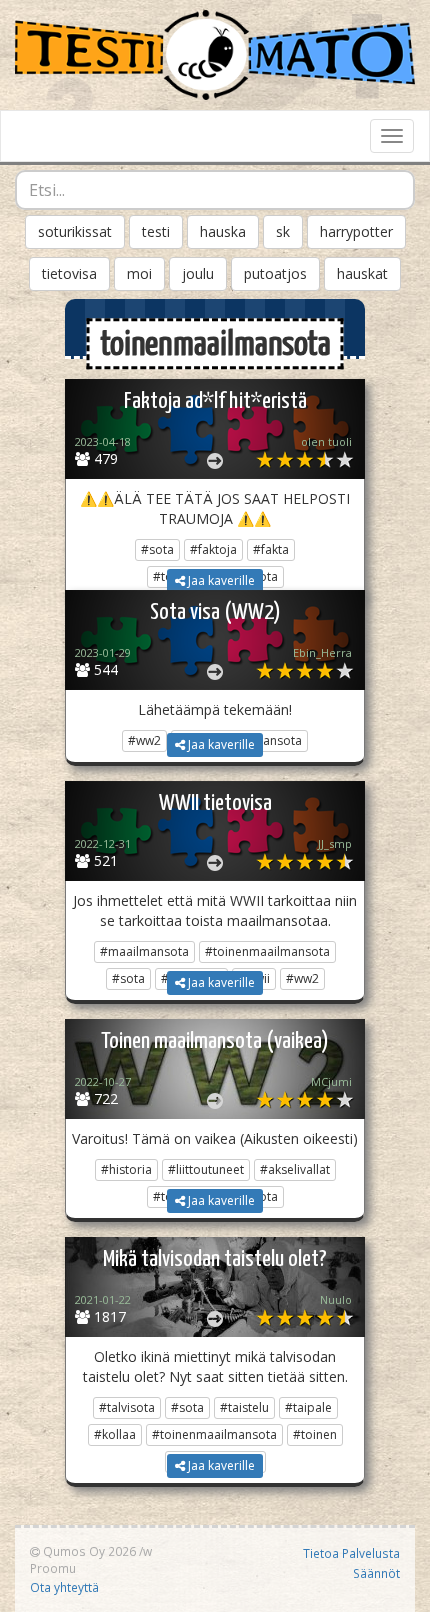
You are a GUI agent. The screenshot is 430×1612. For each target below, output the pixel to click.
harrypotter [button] (356, 231)
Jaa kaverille (220, 580)
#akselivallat (295, 1169)
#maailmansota (144, 951)
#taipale (308, 1407)
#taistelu (244, 1407)
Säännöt (376, 1573)
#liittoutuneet (206, 1169)
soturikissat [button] (75, 231)
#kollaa (115, 1434)
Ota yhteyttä (64, 1587)
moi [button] (139, 273)
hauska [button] (223, 231)
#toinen (315, 1434)
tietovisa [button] (69, 273)
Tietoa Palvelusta (351, 1553)
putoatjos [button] (275, 273)
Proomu (53, 1568)
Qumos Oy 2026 (88, 1551)
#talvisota (127, 1407)
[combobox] (215, 190)
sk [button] (283, 231)
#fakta (271, 549)
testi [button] (156, 231)
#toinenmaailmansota (267, 951)
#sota (157, 549)
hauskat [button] (362, 273)
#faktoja (213, 549)
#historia (126, 1169)
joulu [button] (198, 273)
